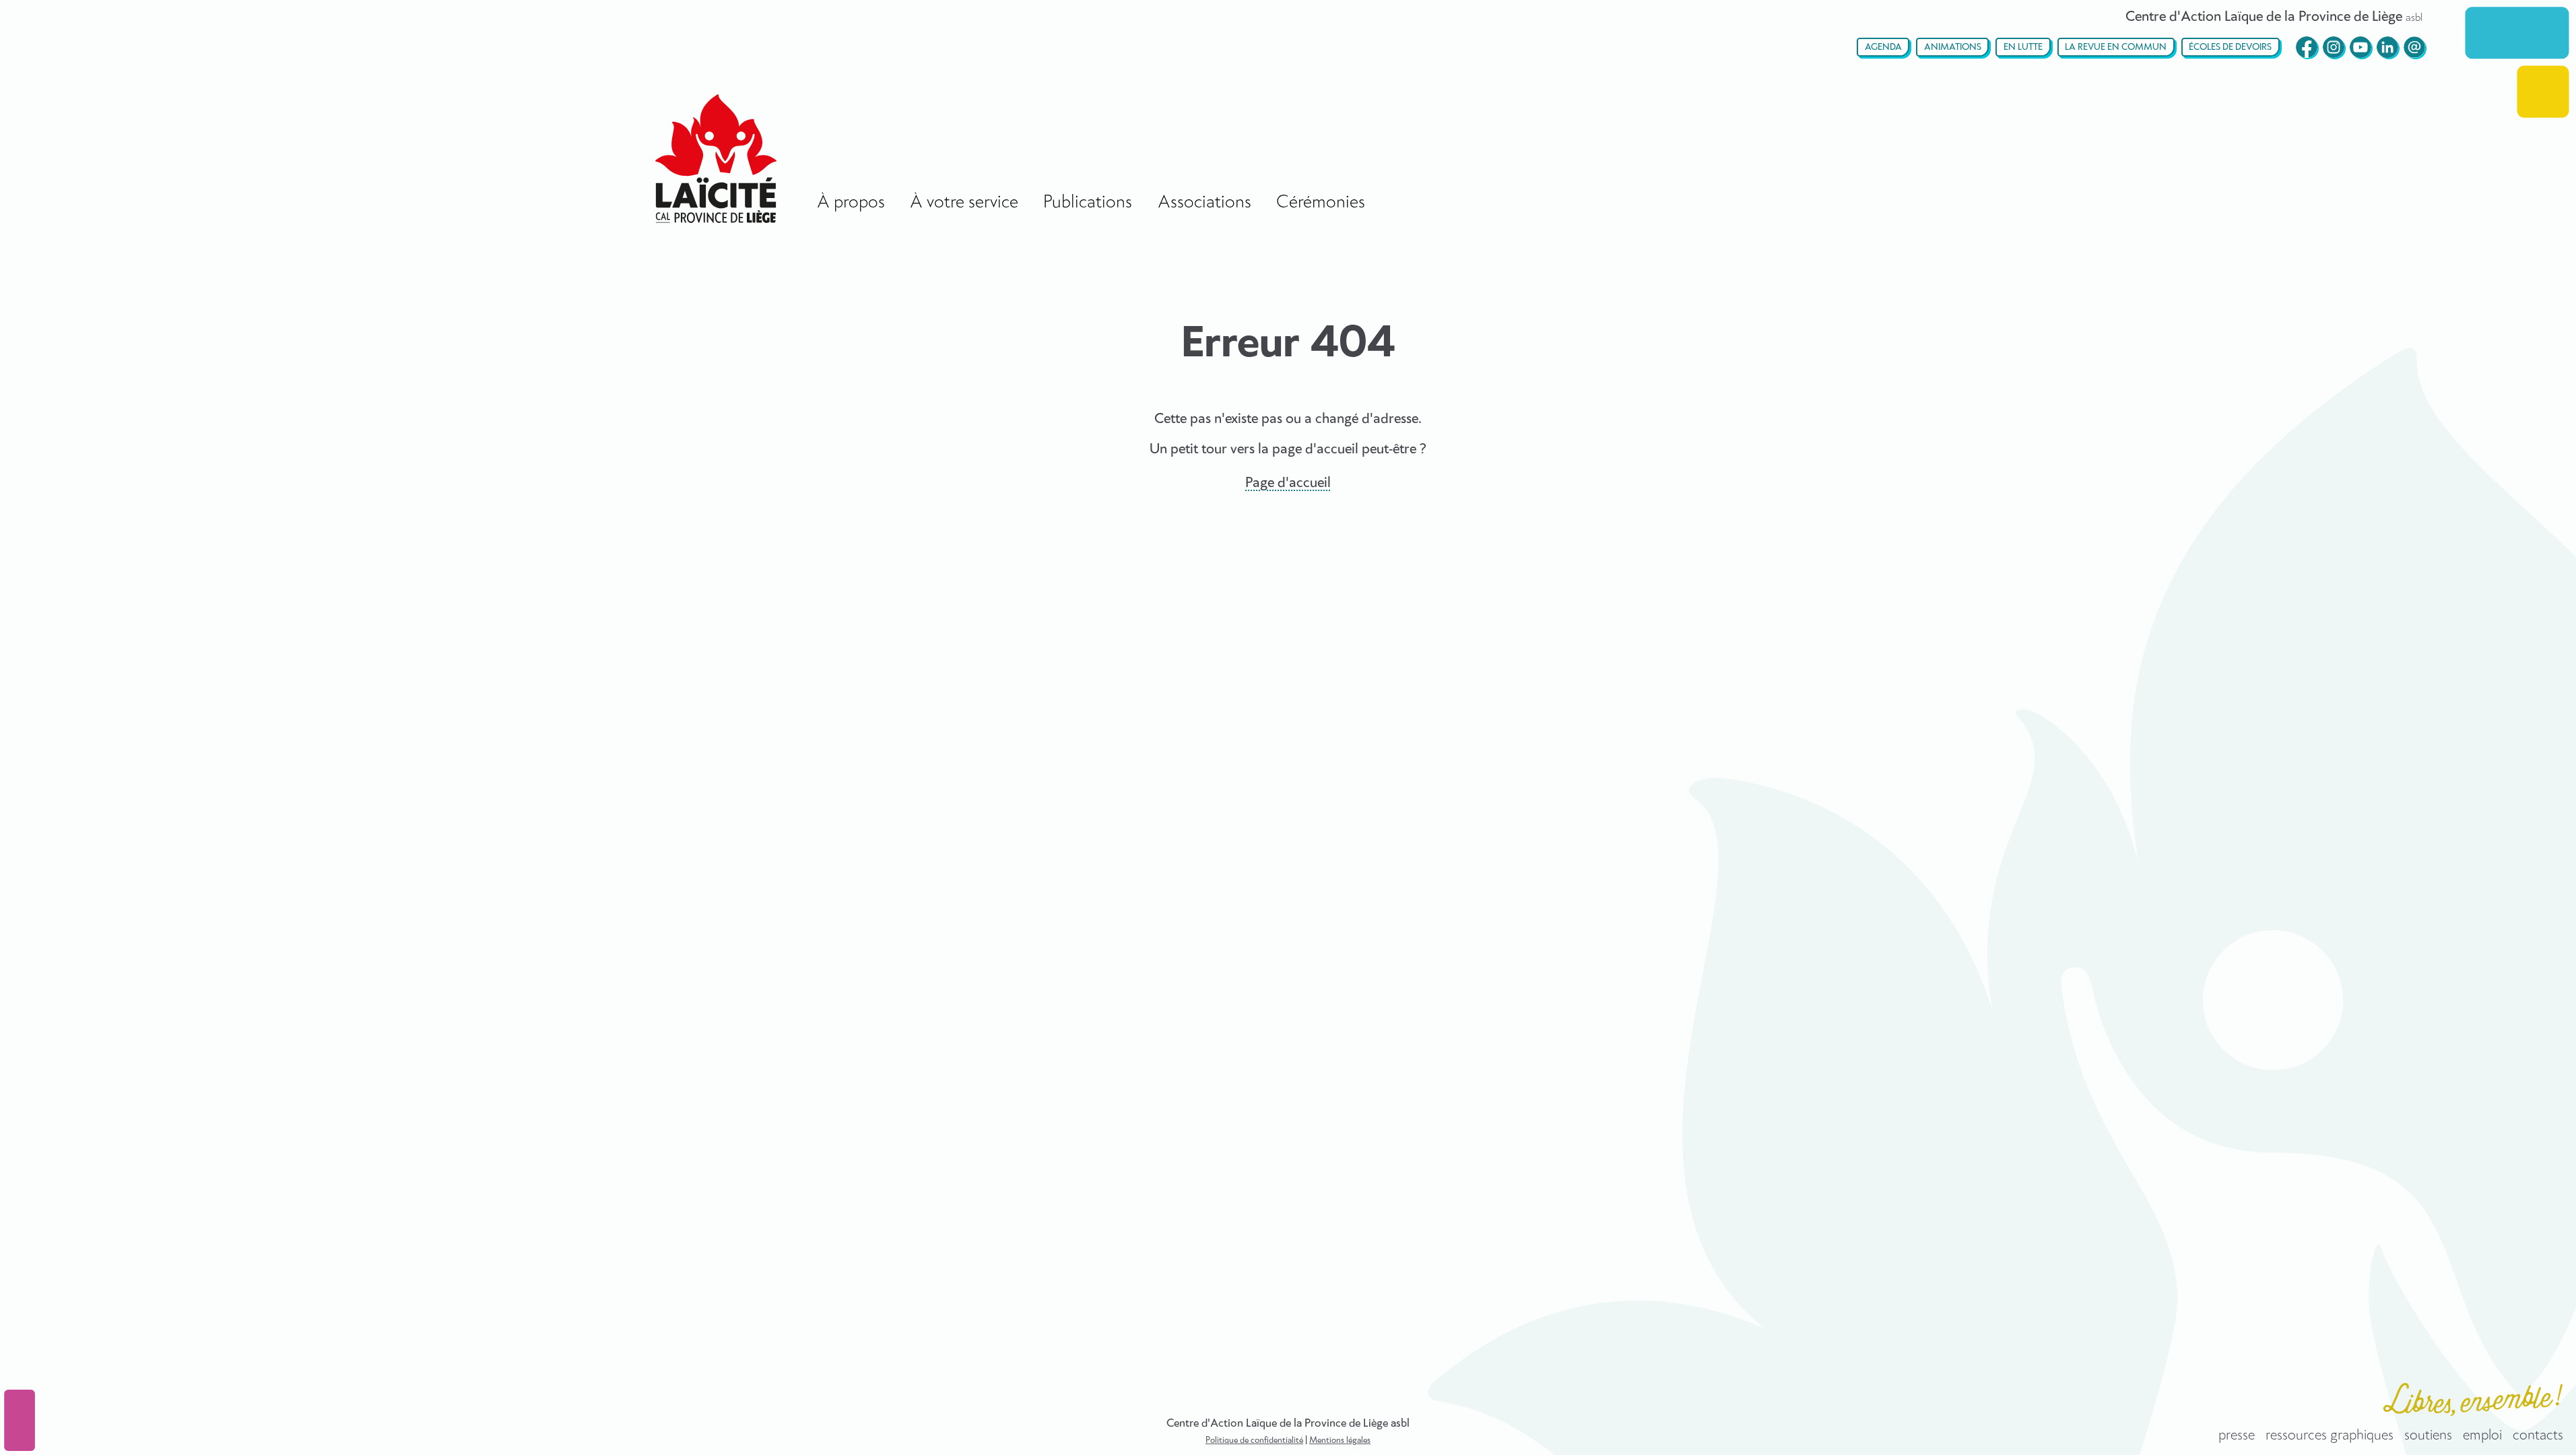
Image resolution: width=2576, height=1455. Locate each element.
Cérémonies (1321, 202)
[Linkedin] (2387, 47)
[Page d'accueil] (716, 159)
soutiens (2428, 1435)
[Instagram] (2334, 47)
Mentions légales (1340, 1441)
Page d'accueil (1288, 483)
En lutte (2023, 47)
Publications (1088, 202)
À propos (851, 202)
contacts (2538, 1435)
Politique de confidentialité (1254, 1441)
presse (2237, 1435)
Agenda (1883, 47)
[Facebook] (2307, 47)
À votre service (964, 202)
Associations (1204, 202)
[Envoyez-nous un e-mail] (2414, 47)
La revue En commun (2116, 47)
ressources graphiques (2330, 1435)
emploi (2482, 1435)
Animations (1953, 47)
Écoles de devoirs (2230, 47)
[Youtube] (2360, 47)
